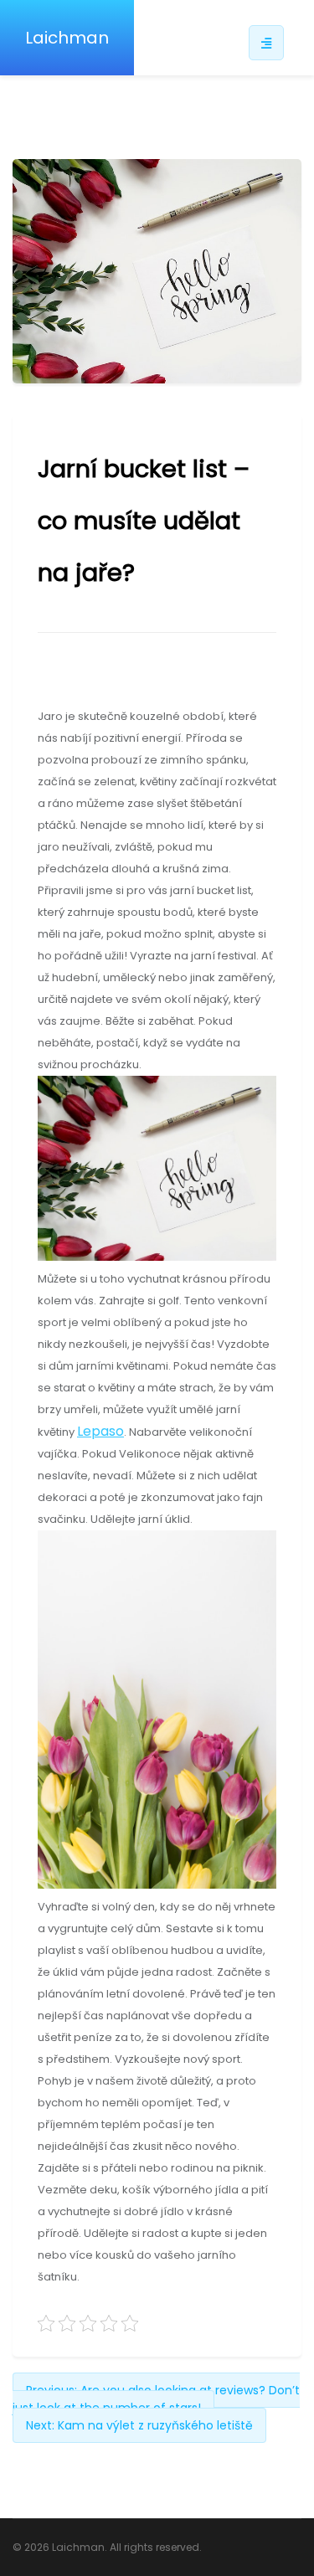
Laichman (67, 38)
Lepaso (100, 1431)
